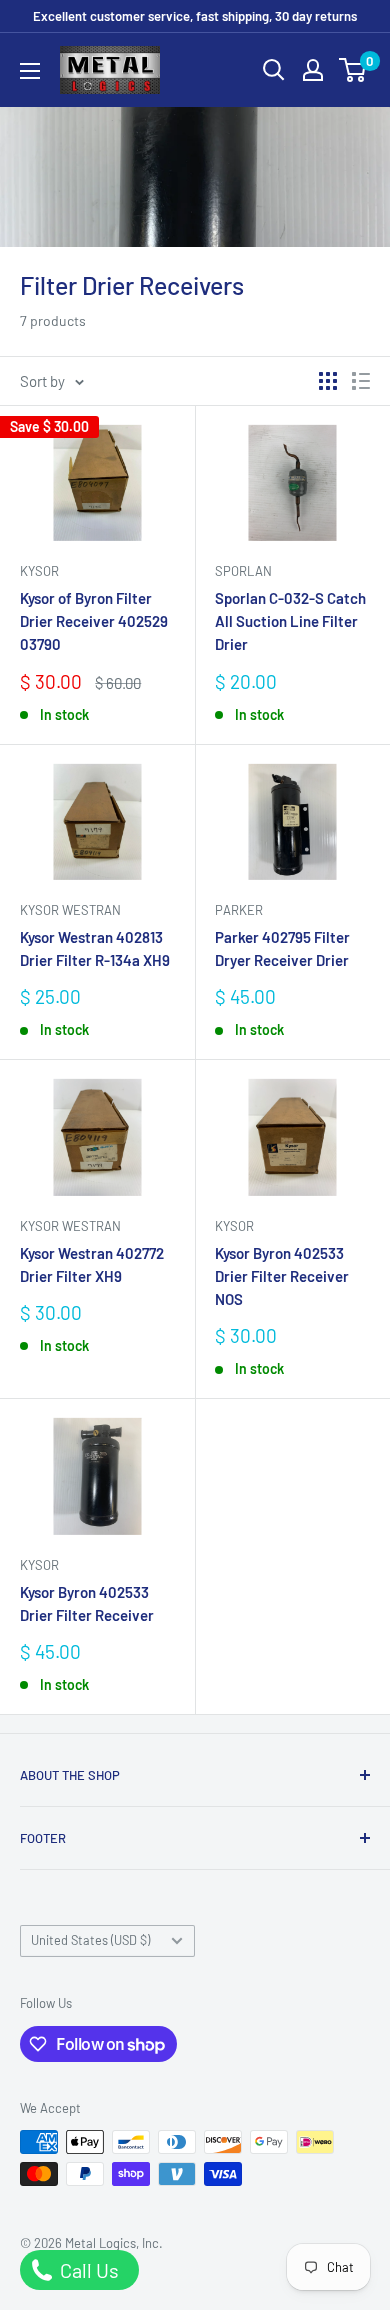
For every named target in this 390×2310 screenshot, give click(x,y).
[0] (353, 70)
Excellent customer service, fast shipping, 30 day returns (195, 16)
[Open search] (274, 70)
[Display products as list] (361, 381)
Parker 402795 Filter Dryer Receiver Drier (282, 948)
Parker (239, 910)
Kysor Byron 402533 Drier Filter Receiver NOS (282, 1276)
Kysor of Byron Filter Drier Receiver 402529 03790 (94, 621)
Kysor (39, 571)
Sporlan (243, 571)
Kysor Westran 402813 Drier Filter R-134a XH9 (95, 948)
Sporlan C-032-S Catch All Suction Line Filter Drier (290, 621)
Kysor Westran (70, 910)
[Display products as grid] (328, 381)
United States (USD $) (90, 1940)
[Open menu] (30, 71)
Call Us (87, 2270)
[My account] (313, 70)
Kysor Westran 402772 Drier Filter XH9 (92, 1264)
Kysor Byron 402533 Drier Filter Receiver (87, 1603)
